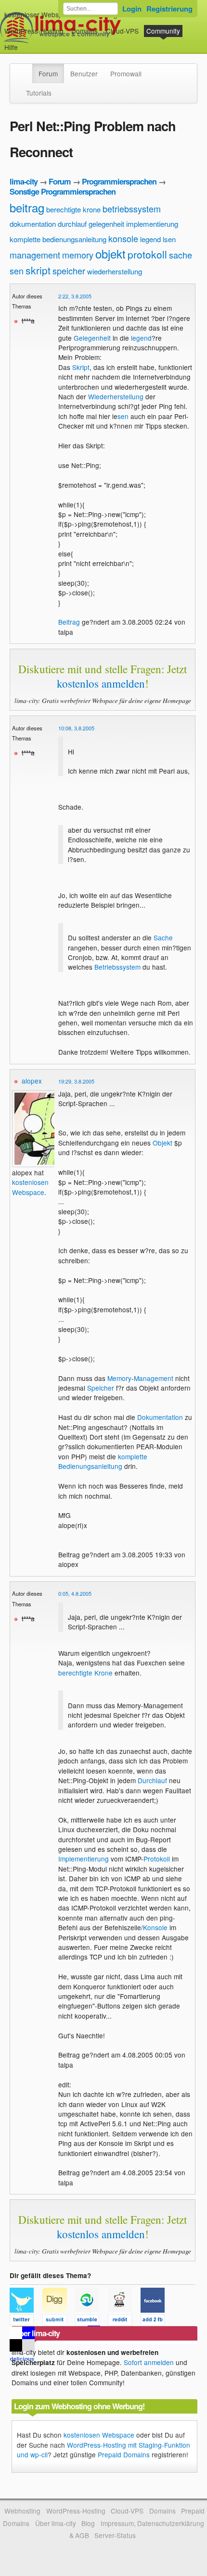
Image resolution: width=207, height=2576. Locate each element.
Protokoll (157, 1859)
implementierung (152, 224)
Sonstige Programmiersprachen (63, 191)
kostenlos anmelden (101, 683)
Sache (163, 937)
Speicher (101, 1388)
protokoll (147, 254)
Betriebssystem (117, 967)
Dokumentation (160, 1417)
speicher (69, 271)
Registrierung (169, 9)
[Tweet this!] (26, 2321)
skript (38, 270)
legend (150, 239)
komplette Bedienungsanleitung (103, 1461)
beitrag (27, 207)
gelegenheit (106, 224)
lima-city (24, 181)
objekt (110, 253)
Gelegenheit (92, 338)
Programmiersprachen (119, 181)
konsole (123, 238)
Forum (48, 74)
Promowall (126, 74)
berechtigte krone (73, 209)
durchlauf (72, 224)
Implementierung (84, 1859)
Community (163, 31)
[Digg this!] (59, 2321)
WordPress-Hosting (34, 31)
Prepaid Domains (124, 2454)
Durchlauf (152, 1780)
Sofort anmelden (149, 2362)
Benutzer (84, 74)
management (35, 255)
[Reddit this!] (124, 2321)
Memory (119, 1378)
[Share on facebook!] (156, 2321)
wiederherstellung (115, 271)
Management (154, 1378)
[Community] (26, 69)
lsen (169, 239)
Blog (88, 2523)
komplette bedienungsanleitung (58, 239)
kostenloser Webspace (39, 14)
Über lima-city (56, 2523)
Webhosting (22, 2511)
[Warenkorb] (26, 43)
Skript (81, 367)
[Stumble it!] (91, 2321)
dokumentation (33, 224)
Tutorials (39, 93)
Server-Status (115, 2535)
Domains (84, 31)
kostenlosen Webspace (30, 1187)
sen (17, 271)
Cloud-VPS (122, 31)
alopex (32, 1081)
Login (132, 9)
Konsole (155, 1927)
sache (181, 255)
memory (78, 255)
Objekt (162, 1143)
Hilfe (11, 47)
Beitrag (69, 622)
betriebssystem (132, 209)
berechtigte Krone (85, 1673)
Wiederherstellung (116, 396)
